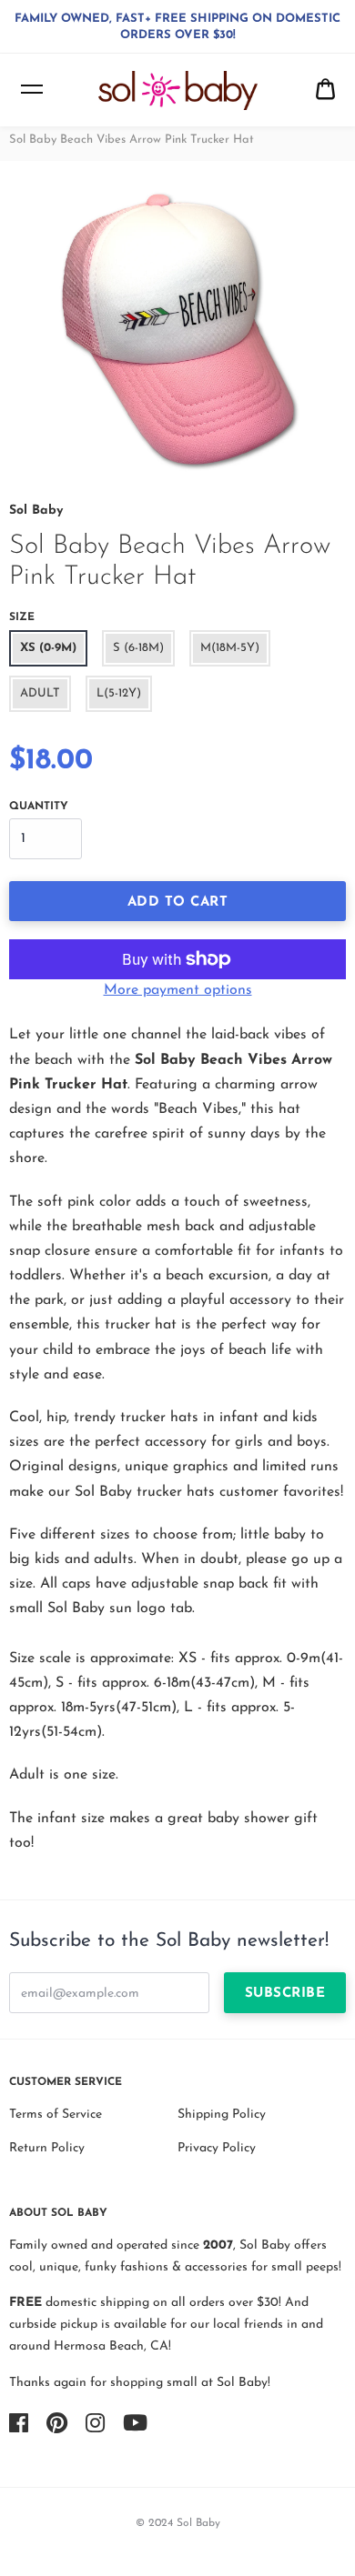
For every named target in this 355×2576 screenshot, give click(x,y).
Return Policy (47, 2148)
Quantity (39, 807)
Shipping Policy (222, 2115)
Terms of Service (56, 2115)
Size (22, 617)
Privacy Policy (217, 2148)
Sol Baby (36, 511)
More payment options (178, 990)
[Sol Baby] (178, 90)
